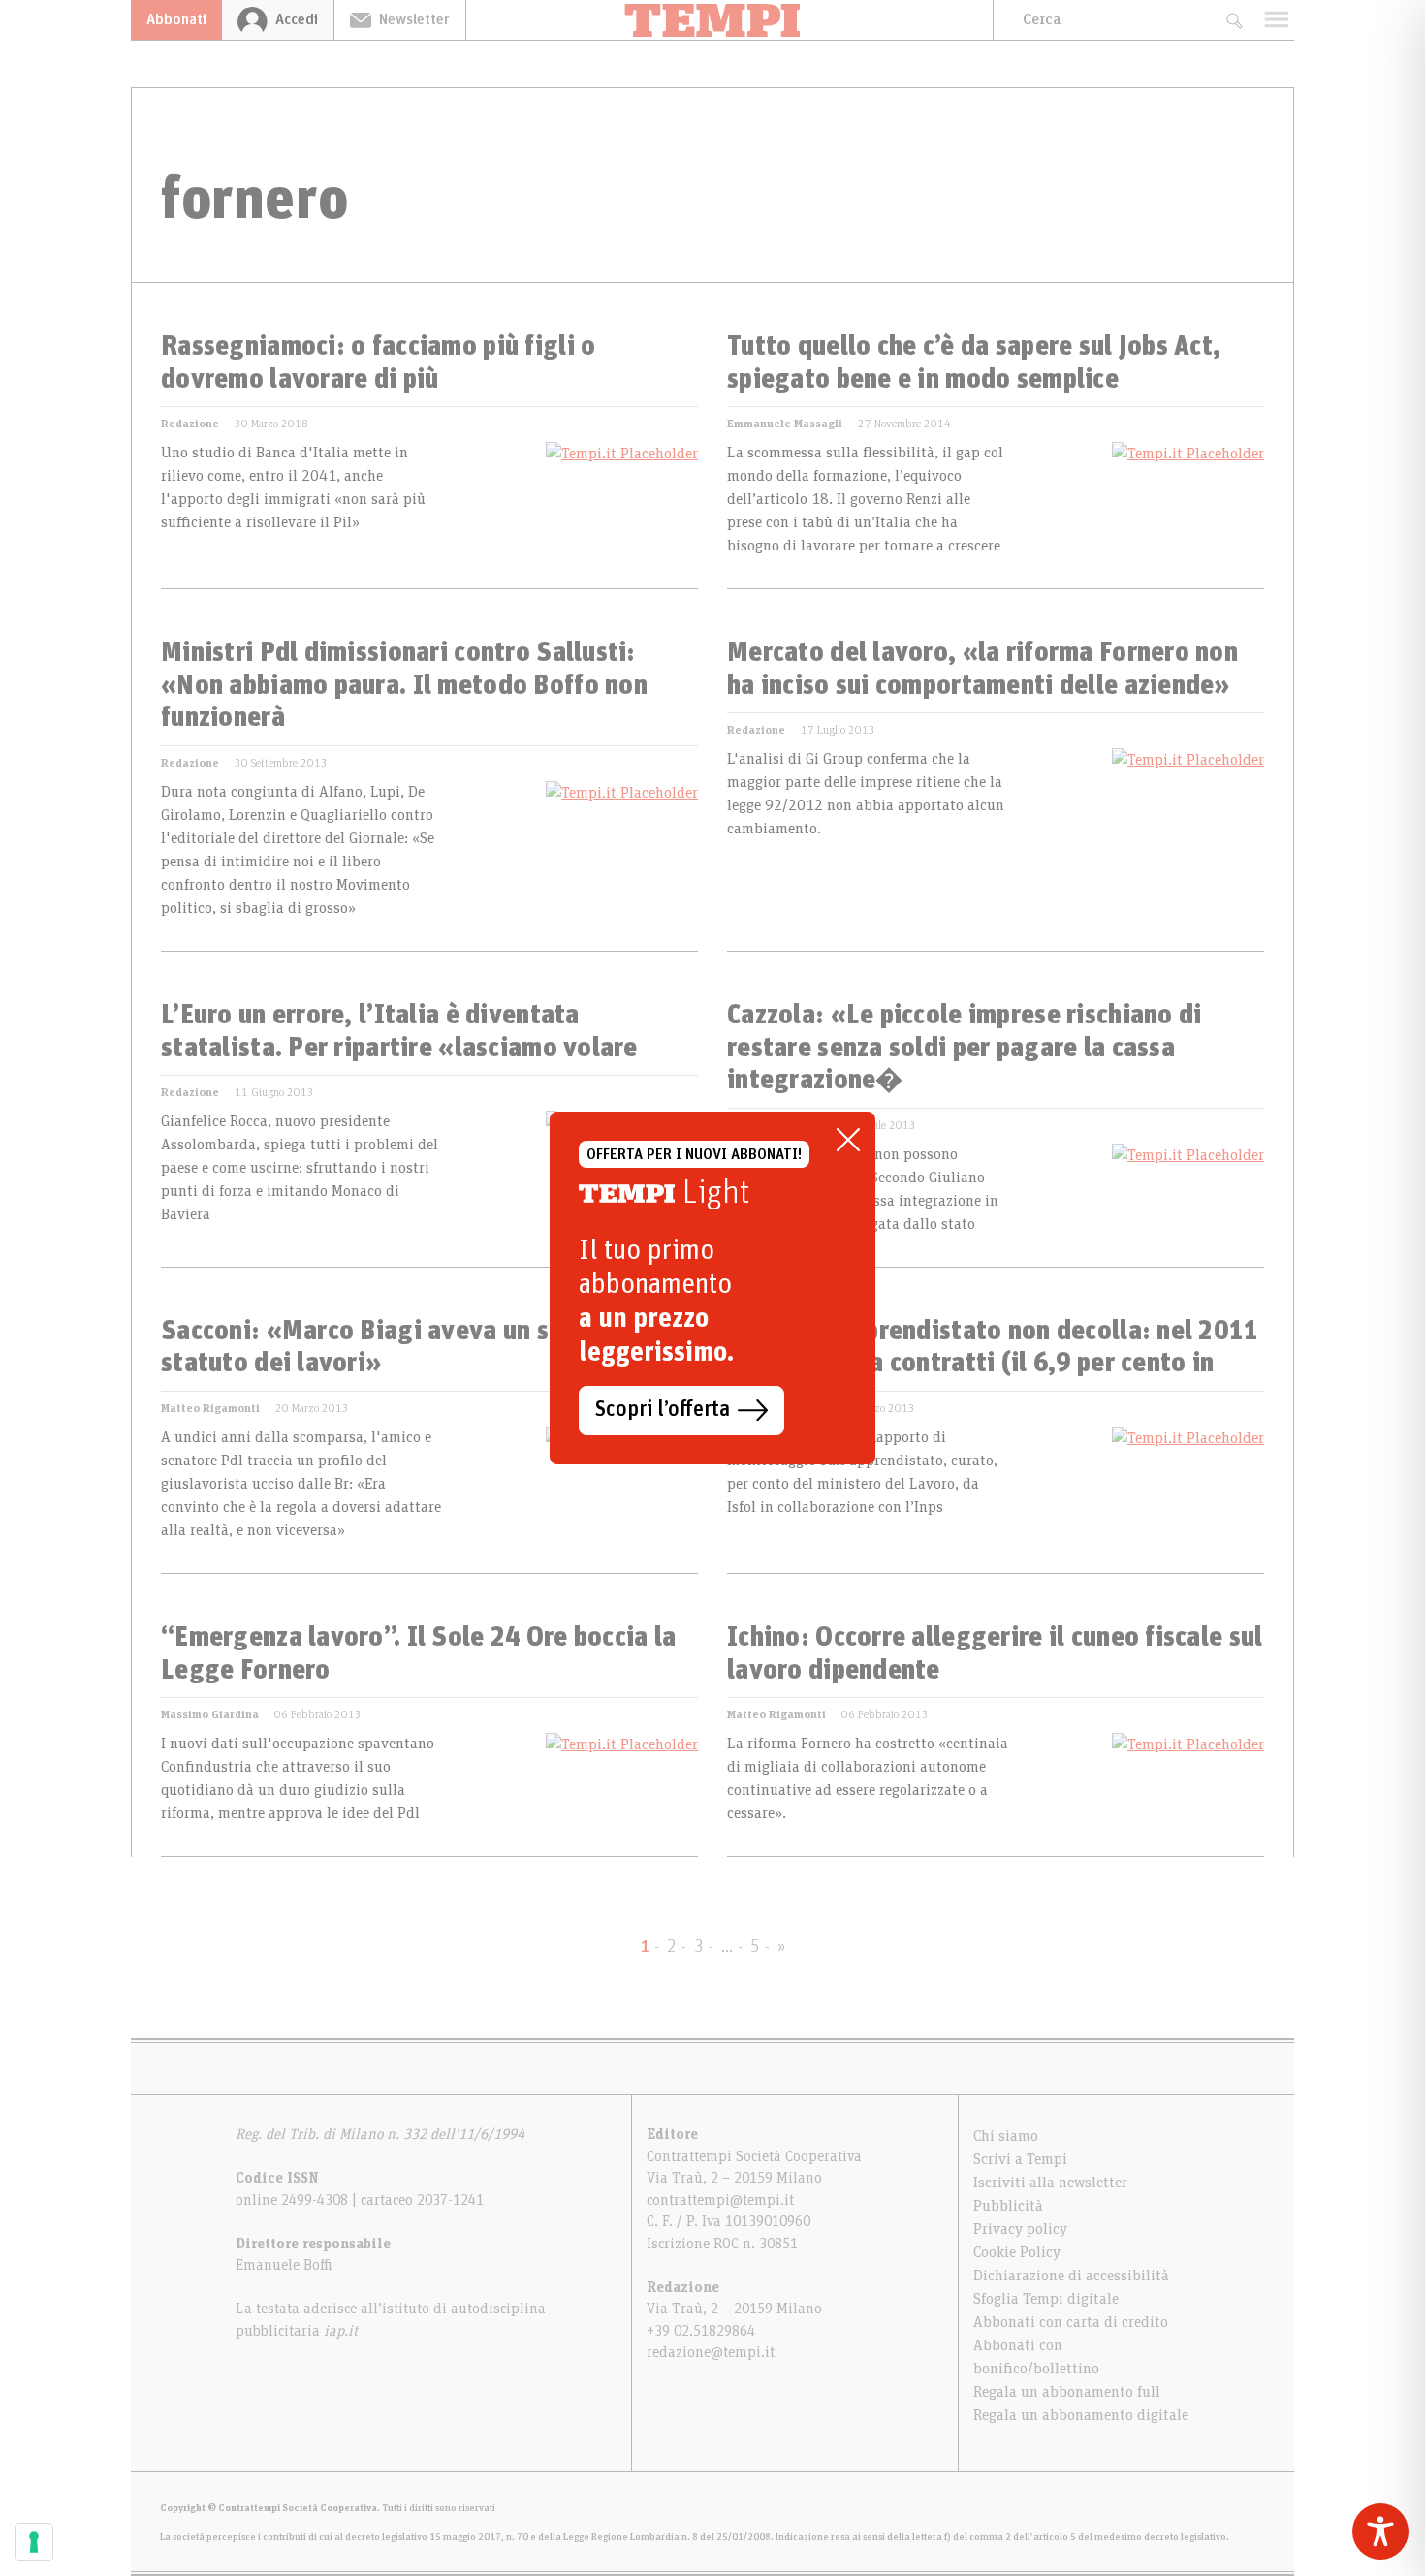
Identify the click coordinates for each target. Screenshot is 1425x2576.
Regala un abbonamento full (1067, 2392)
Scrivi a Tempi (1020, 2159)
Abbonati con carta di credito (1071, 2322)
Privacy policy (1020, 2229)
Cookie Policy (1017, 2252)
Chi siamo (1006, 2136)
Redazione (190, 424)
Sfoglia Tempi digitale (1046, 2299)
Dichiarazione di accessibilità (1071, 2276)
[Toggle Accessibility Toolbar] (1380, 2531)
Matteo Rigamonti (210, 1408)
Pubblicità (1008, 2206)
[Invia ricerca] (1234, 20)
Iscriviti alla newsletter (1050, 2183)
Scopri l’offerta (663, 1410)
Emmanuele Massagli (785, 424)
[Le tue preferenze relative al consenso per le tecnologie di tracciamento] (34, 2542)
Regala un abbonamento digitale (1081, 2415)
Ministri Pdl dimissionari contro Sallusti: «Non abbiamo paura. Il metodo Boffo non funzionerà (404, 686)
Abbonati (176, 19)
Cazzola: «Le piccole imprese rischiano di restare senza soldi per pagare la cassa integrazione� (964, 1048)
